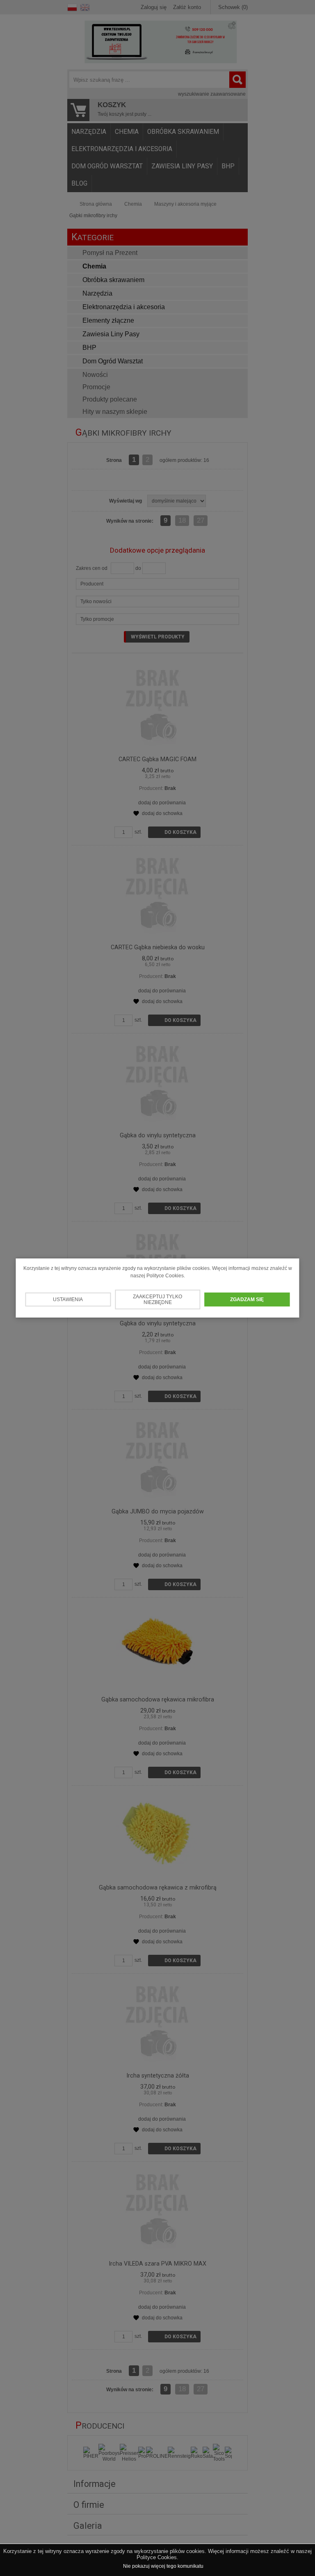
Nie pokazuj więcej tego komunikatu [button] (163, 2566)
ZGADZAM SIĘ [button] (247, 1299)
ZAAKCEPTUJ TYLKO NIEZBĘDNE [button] (157, 1299)
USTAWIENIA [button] (68, 1299)
